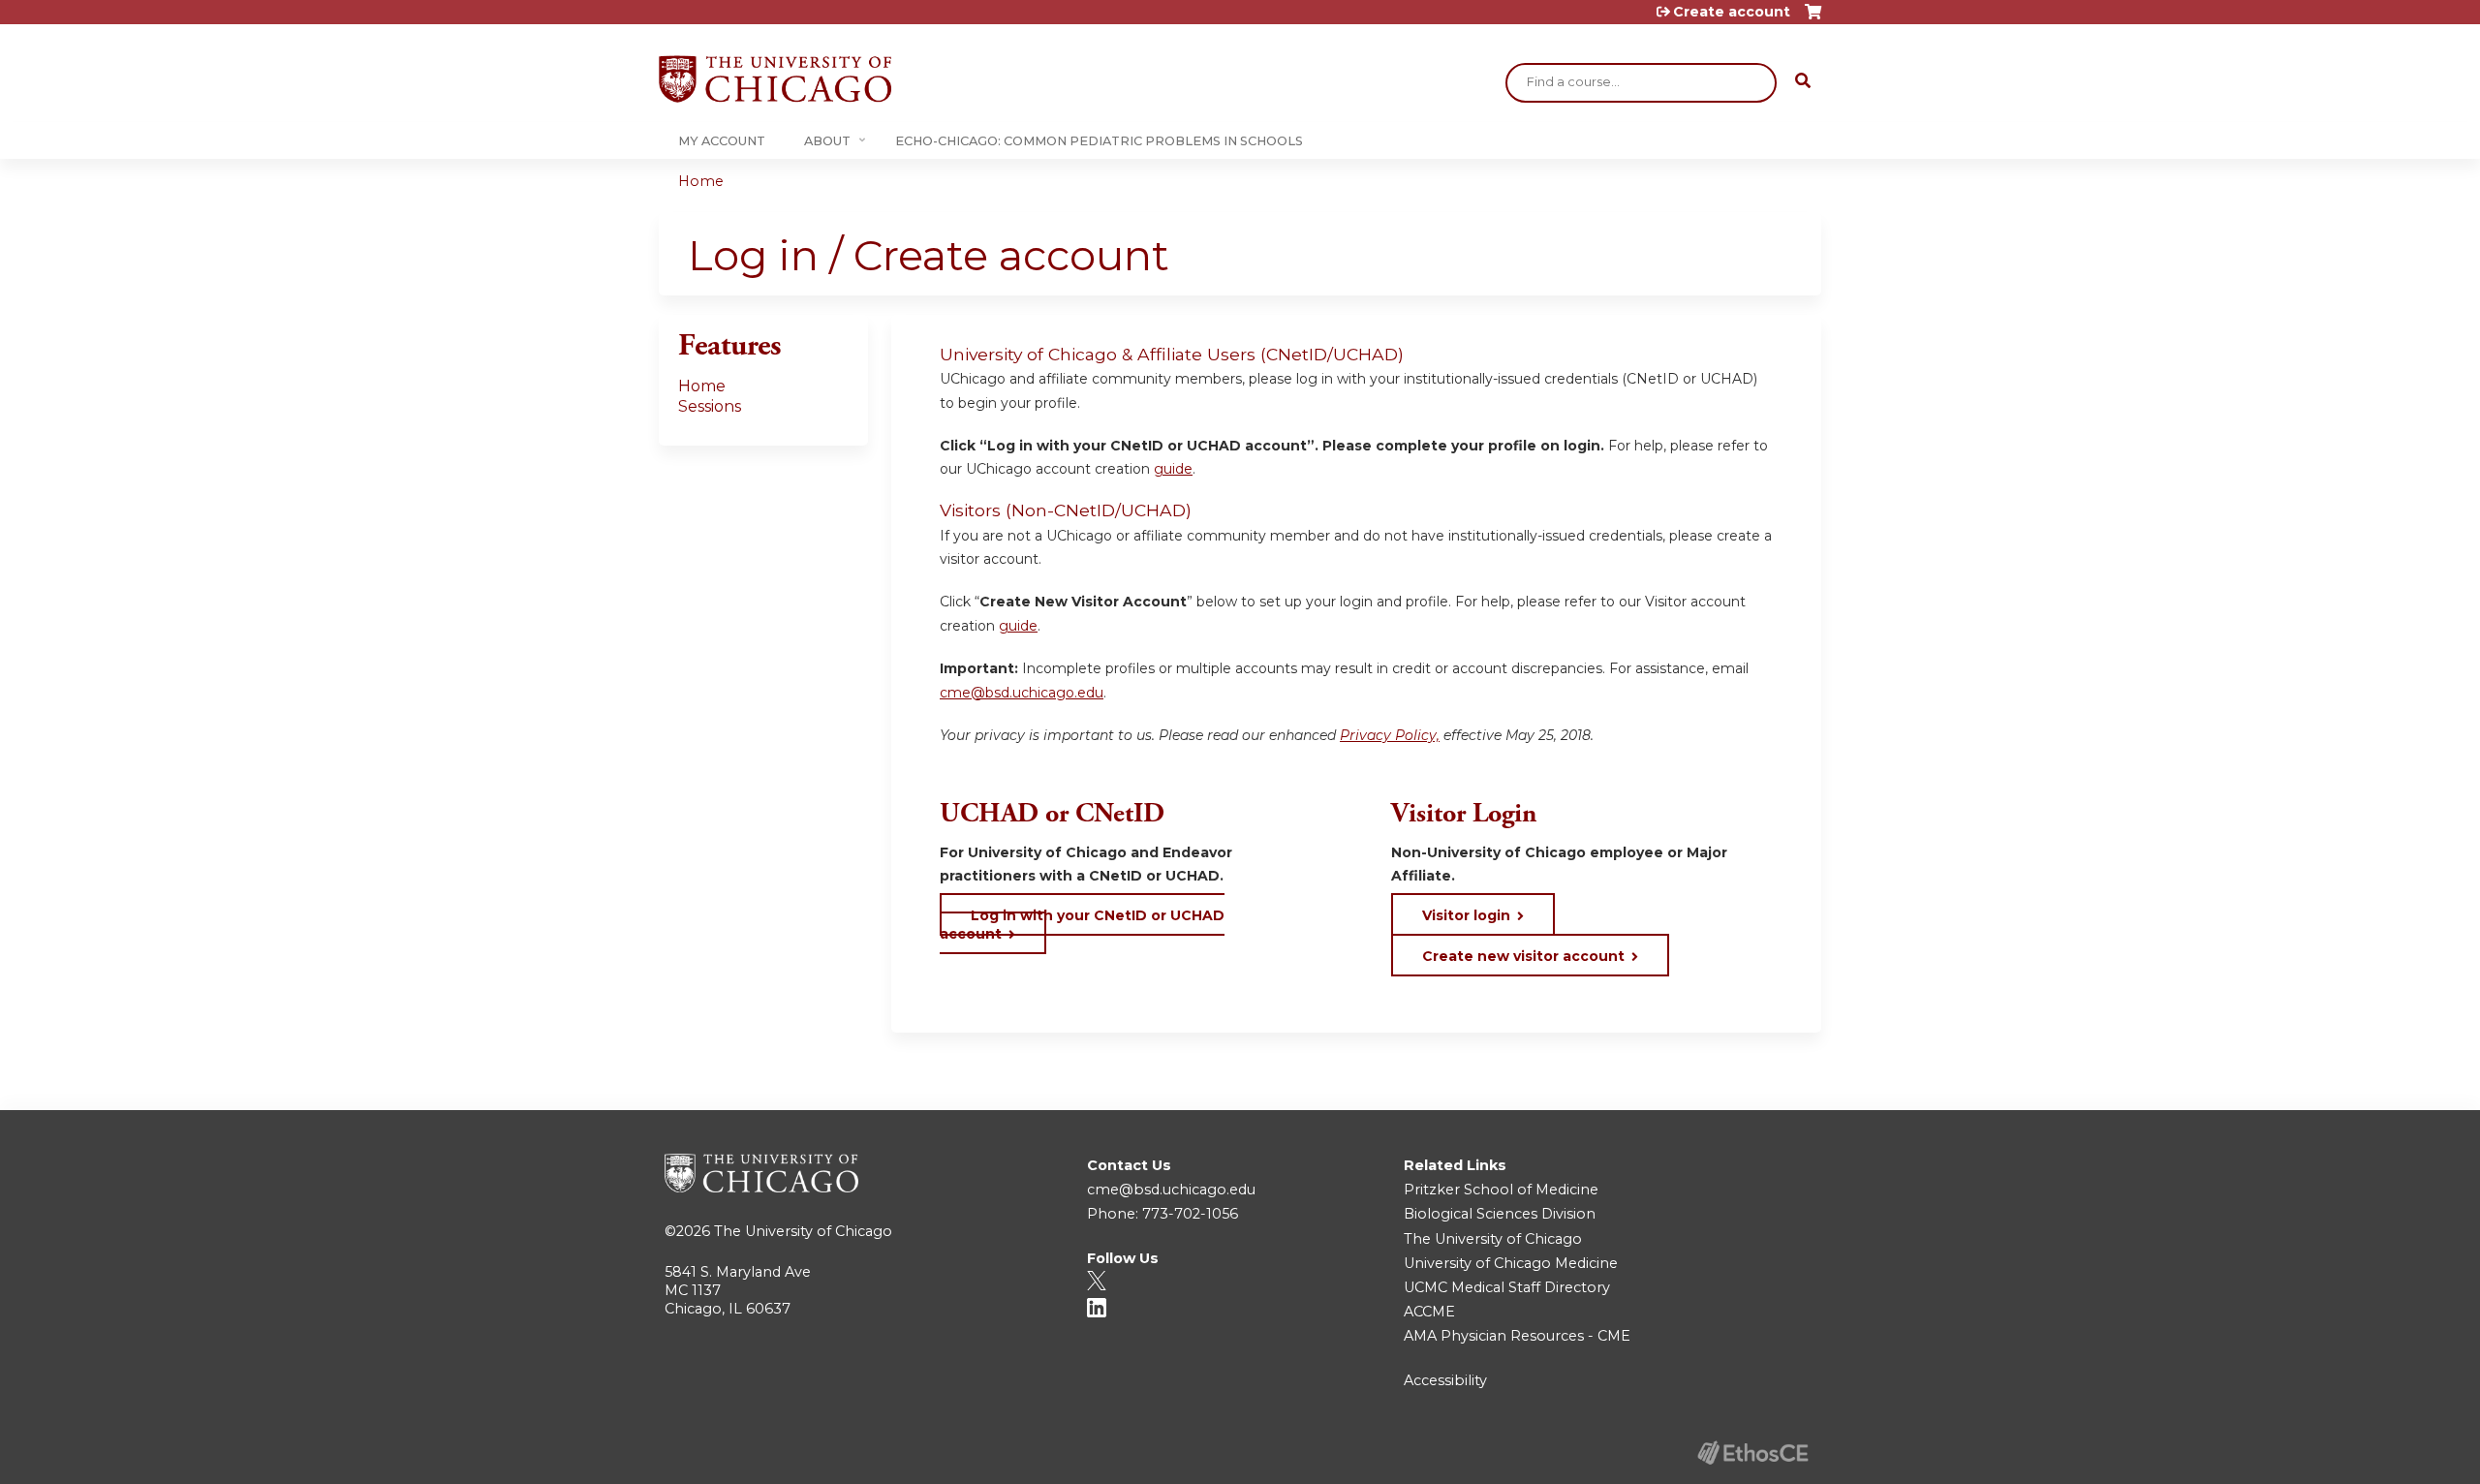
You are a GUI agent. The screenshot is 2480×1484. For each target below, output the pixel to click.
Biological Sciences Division (1500, 1214)
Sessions (710, 406)
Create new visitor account (1523, 956)
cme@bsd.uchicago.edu (1022, 693)
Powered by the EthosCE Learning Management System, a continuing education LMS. (1752, 1453)
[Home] (775, 79)
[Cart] (1813, 19)
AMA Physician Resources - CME (1517, 1336)
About (827, 141)
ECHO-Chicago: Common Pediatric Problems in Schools (1099, 141)
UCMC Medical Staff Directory (1507, 1287)
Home (701, 181)
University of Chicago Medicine (1511, 1263)
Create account (1732, 12)
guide (1173, 469)
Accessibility (1445, 1380)
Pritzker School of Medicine (1501, 1190)
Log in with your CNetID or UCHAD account (1082, 924)
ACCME (1429, 1312)
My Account (722, 141)
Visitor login (1466, 915)
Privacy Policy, (1390, 735)
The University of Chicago (803, 1231)
